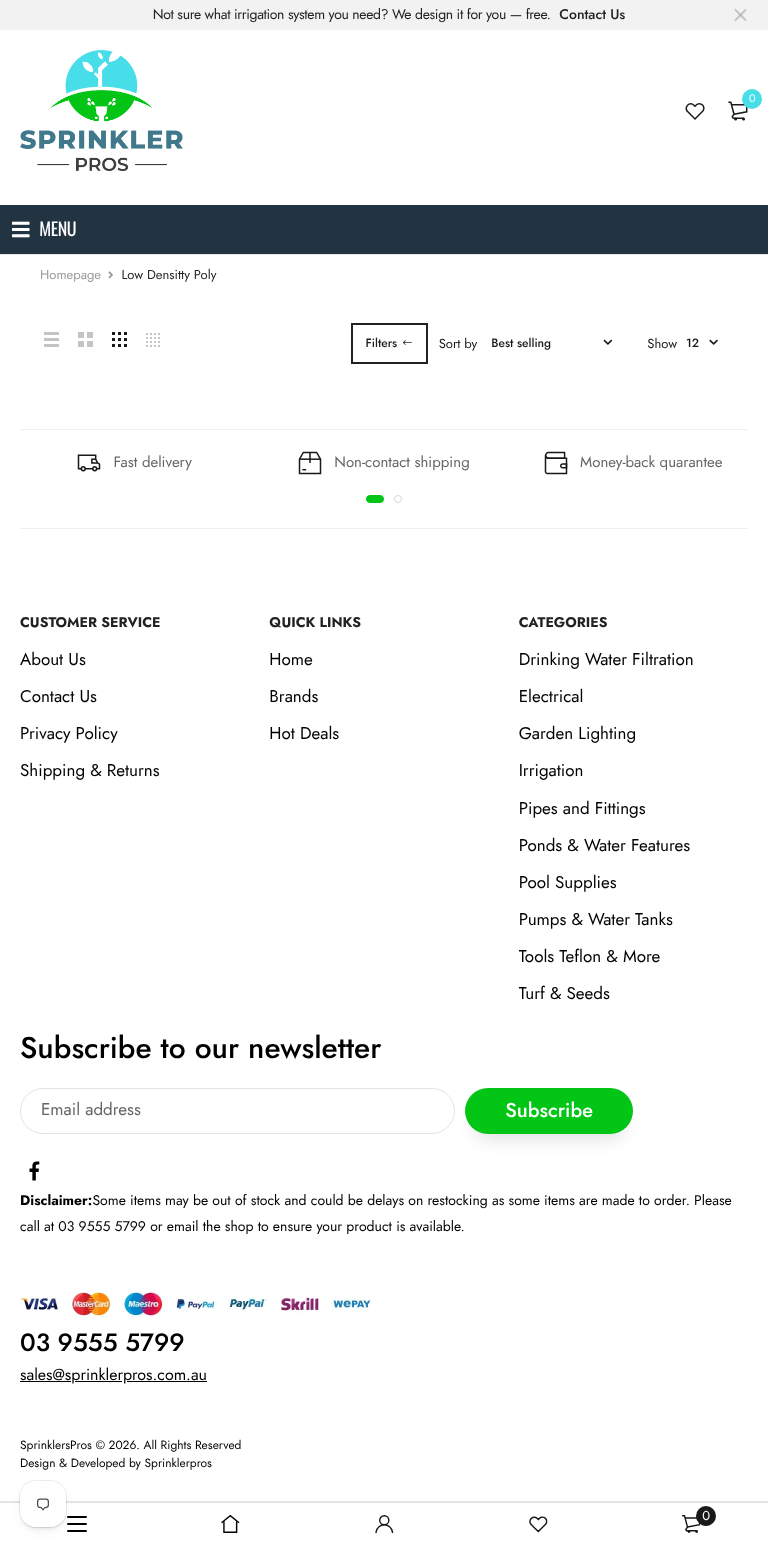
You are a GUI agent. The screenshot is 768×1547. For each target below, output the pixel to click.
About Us (53, 660)
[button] (375, 499)
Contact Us (592, 15)
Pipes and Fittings (582, 809)
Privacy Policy (69, 735)
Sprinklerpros (178, 1464)
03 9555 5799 (102, 1343)
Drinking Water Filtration (606, 660)
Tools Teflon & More (590, 958)
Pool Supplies (568, 883)
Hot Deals (304, 735)
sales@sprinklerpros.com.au (113, 1375)
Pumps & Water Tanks (596, 921)
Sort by (458, 343)
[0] (738, 111)
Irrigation (551, 772)
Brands (293, 697)
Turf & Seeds (564, 995)
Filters (382, 343)
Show (662, 343)
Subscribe (549, 1111)
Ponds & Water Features (604, 846)
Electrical (551, 697)
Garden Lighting (577, 735)
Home (290, 660)
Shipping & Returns (90, 772)
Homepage (70, 274)
